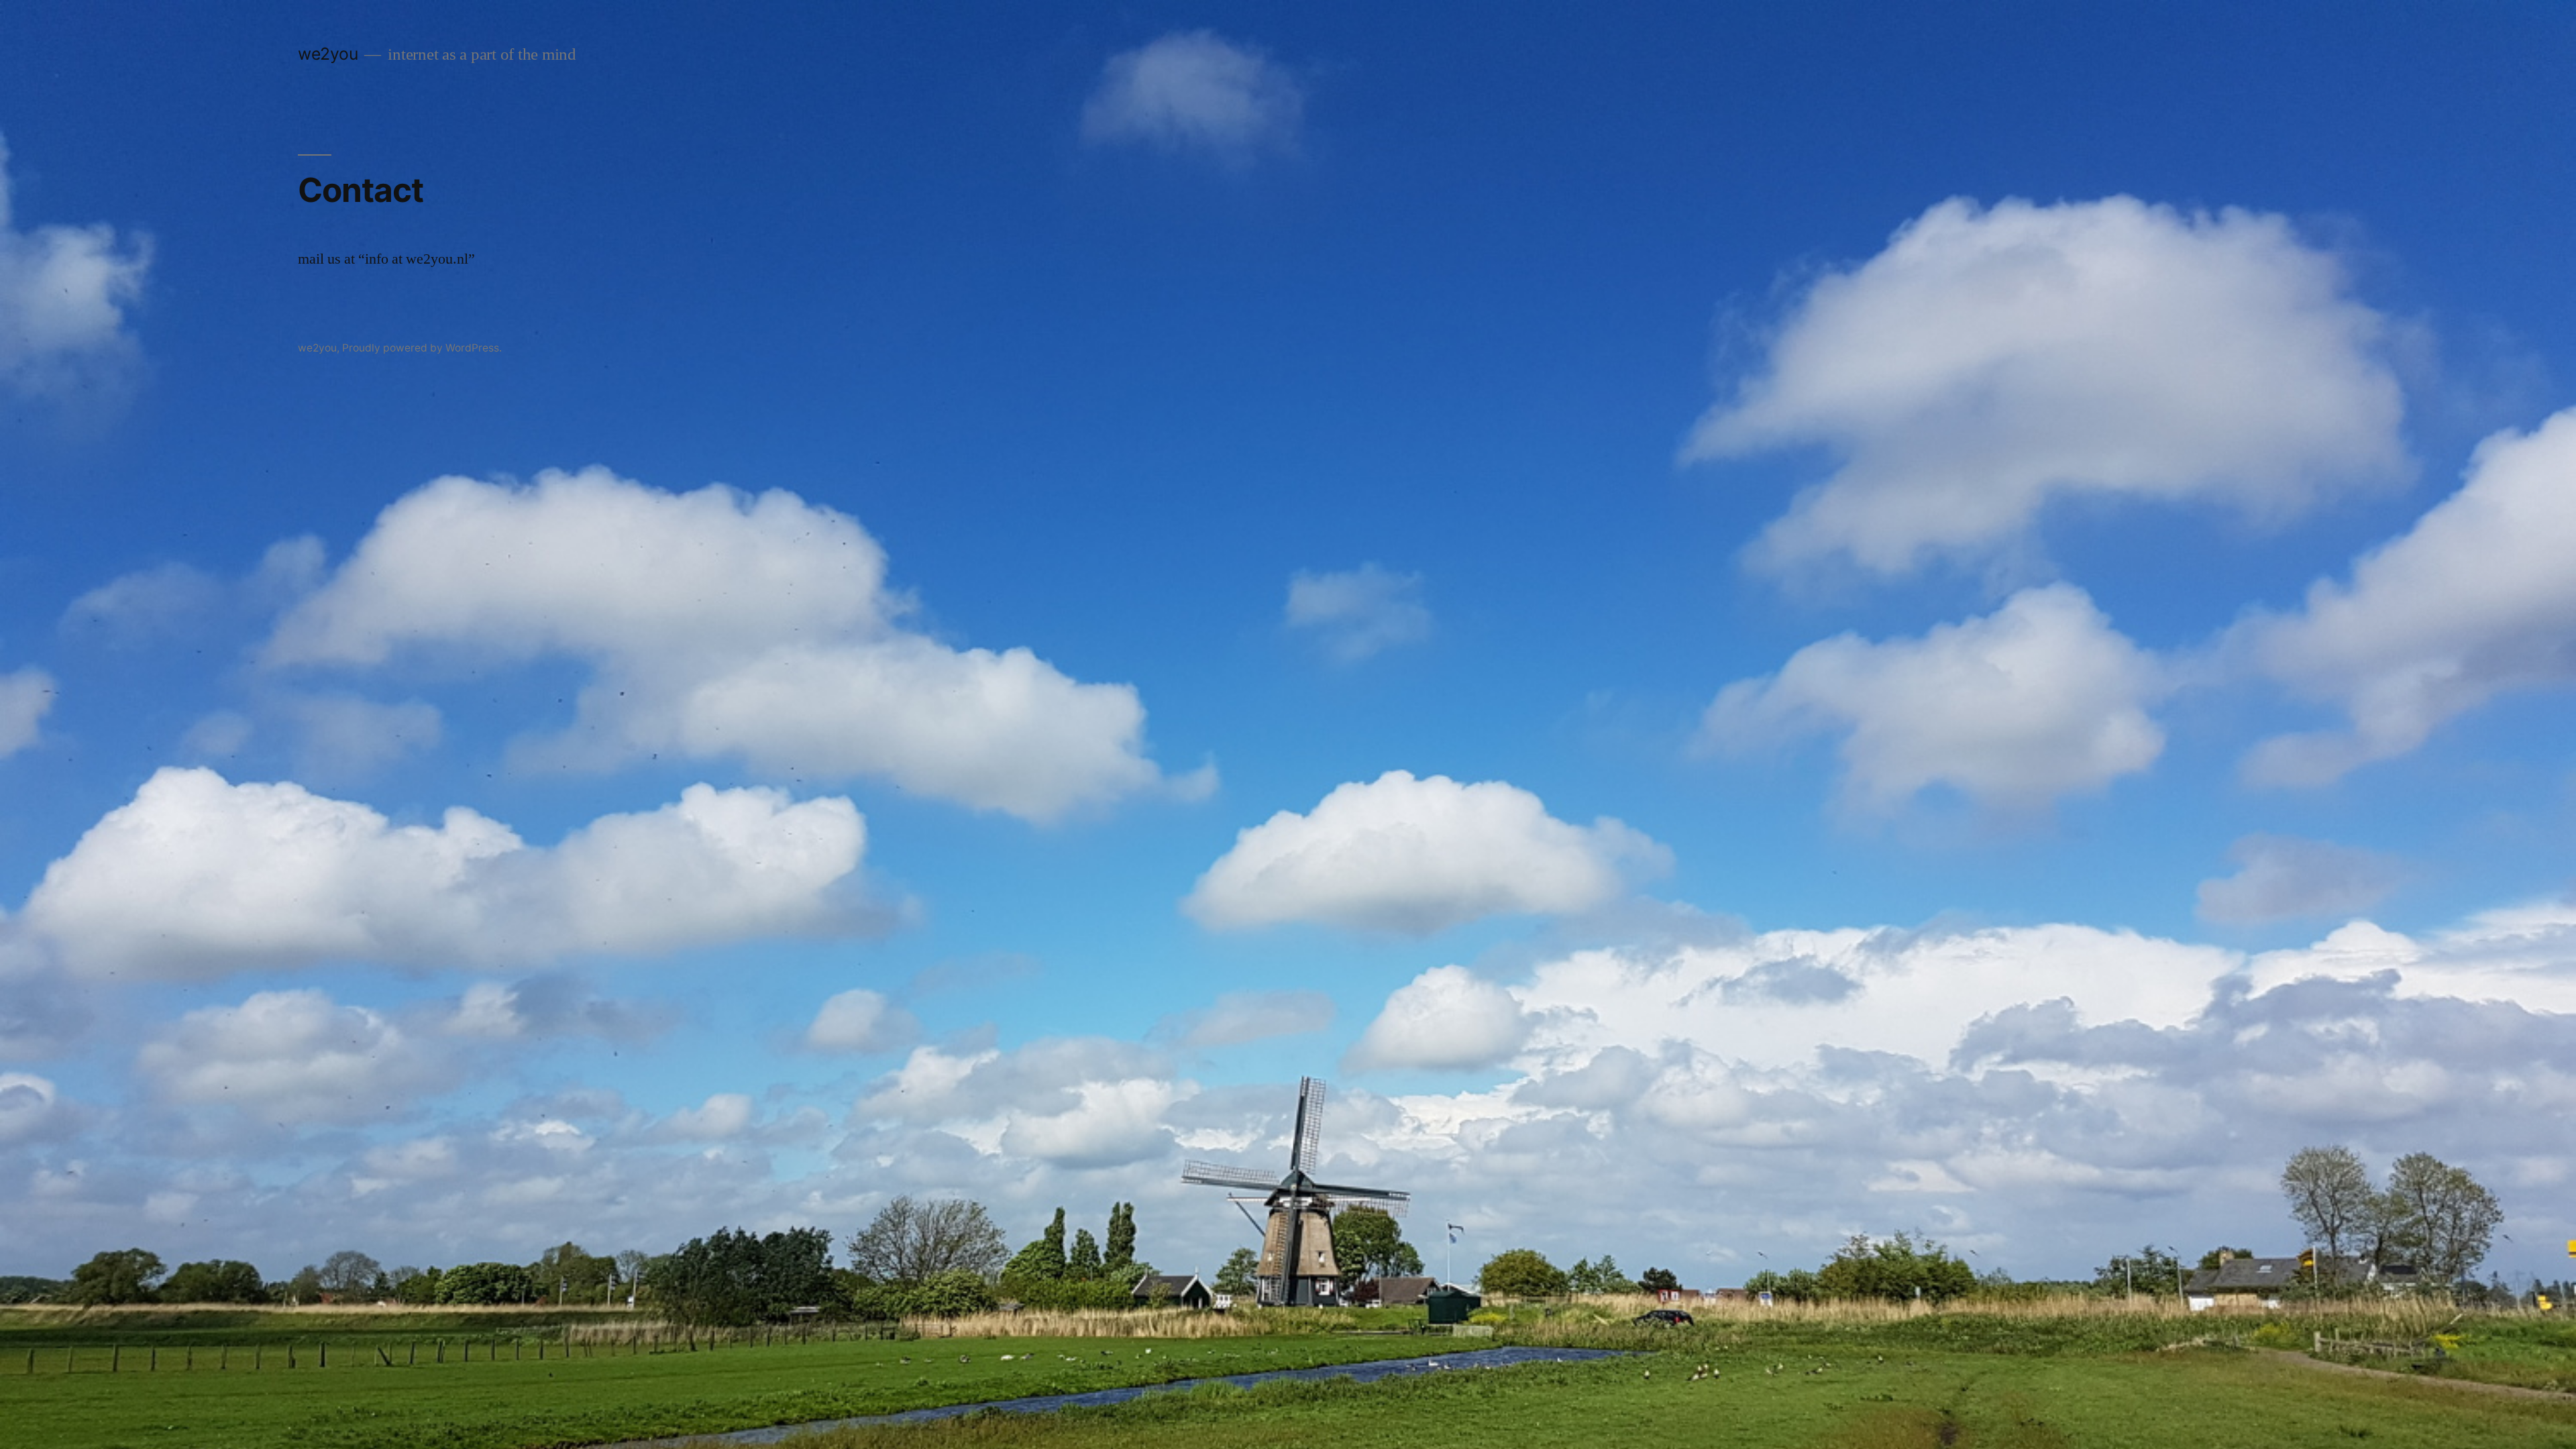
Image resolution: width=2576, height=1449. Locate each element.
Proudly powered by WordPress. (422, 348)
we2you (328, 54)
